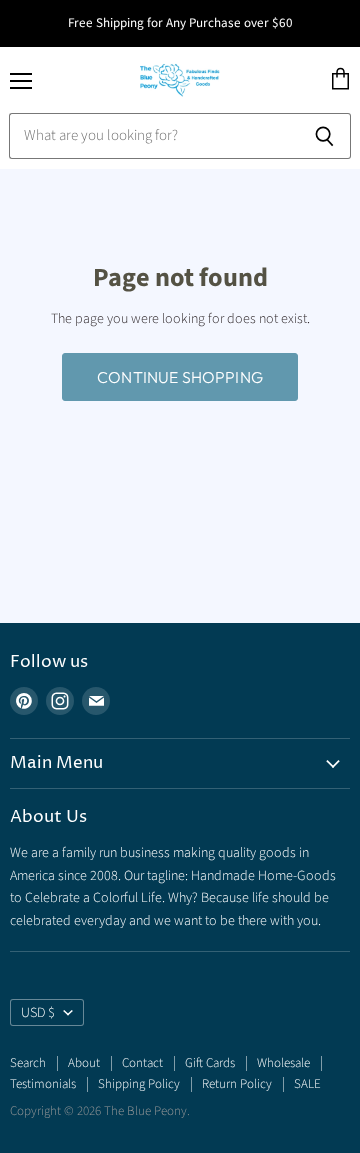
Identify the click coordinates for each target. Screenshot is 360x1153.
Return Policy (237, 1084)
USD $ (38, 1013)
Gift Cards (210, 1063)
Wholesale (283, 1063)
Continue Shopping (180, 377)
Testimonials (43, 1084)
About (84, 1063)
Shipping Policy (139, 1084)
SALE (307, 1084)
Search (28, 1063)
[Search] (324, 136)
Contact (142, 1063)
